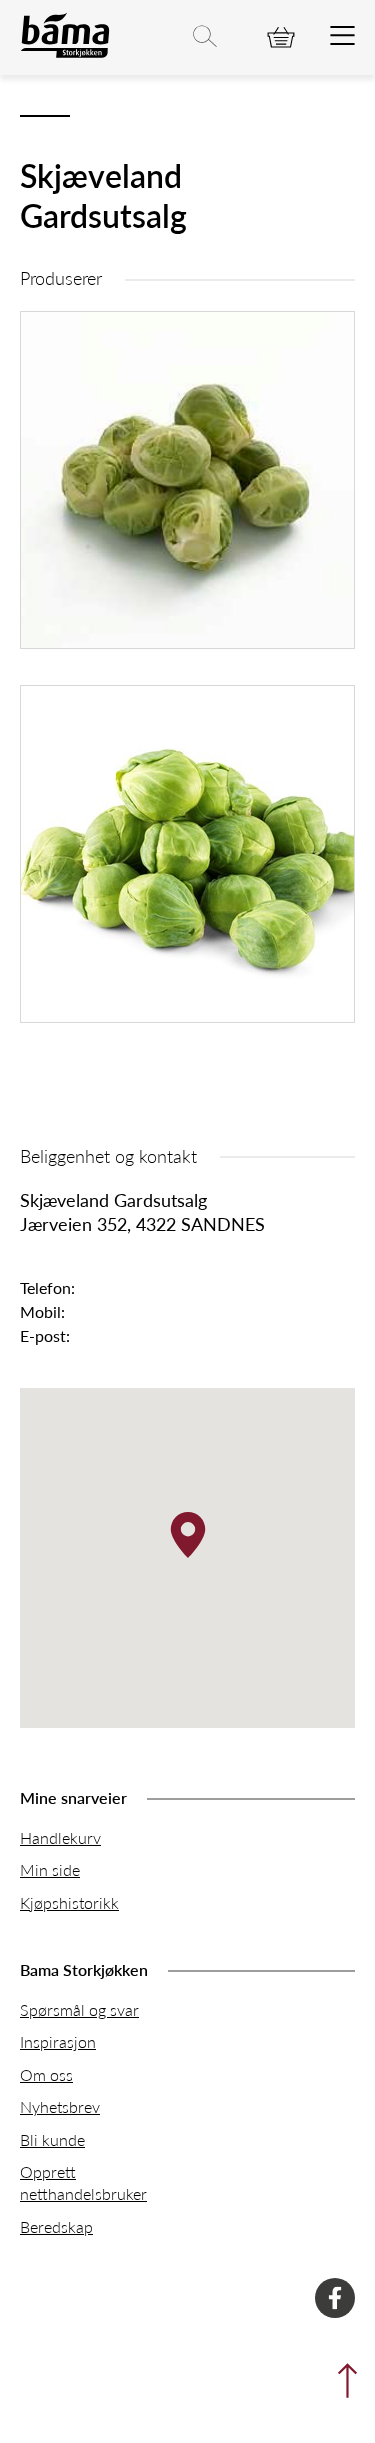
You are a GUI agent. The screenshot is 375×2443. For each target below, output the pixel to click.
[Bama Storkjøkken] (65, 53)
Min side (50, 1869)
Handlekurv (60, 1837)
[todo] (342, 37)
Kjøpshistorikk (69, 1902)
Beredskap (56, 2226)
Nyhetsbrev (60, 2106)
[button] (188, 1535)
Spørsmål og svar (79, 2009)
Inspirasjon (58, 2041)
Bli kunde (52, 2139)
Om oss (46, 2074)
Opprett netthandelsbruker (83, 2182)
